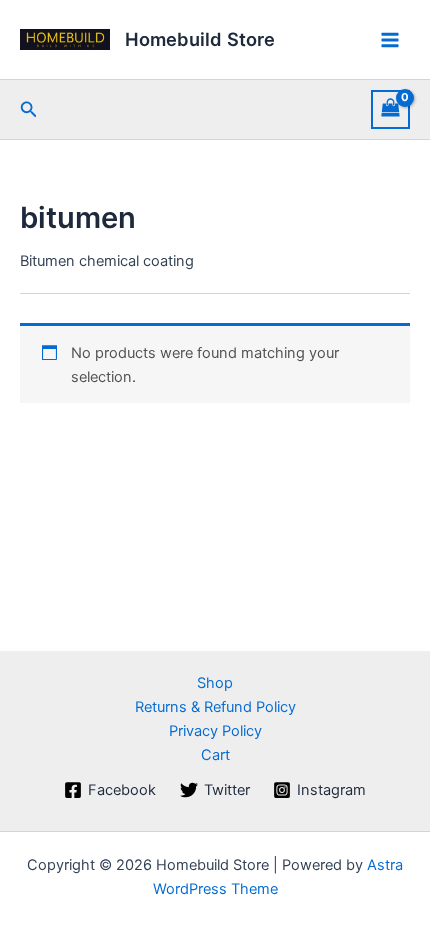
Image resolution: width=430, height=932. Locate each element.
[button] (29, 109)
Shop (215, 683)
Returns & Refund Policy (215, 707)
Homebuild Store (200, 39)
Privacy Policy (215, 731)
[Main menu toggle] (390, 39)
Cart (215, 755)
